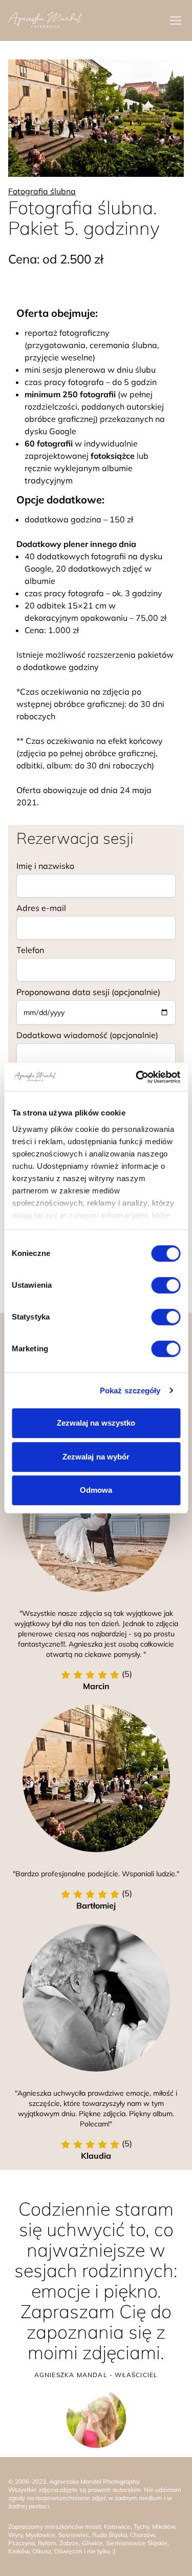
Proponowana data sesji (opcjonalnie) (88, 992)
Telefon (30, 950)
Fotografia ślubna (42, 191)
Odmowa (96, 1490)
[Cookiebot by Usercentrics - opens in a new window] (137, 1077)
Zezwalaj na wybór (96, 1457)
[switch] (166, 1285)
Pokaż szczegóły (130, 1391)
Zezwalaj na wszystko (96, 1423)
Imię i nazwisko (45, 866)
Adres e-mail (41, 908)
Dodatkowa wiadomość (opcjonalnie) (87, 1035)
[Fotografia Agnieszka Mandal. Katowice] (45, 21)
